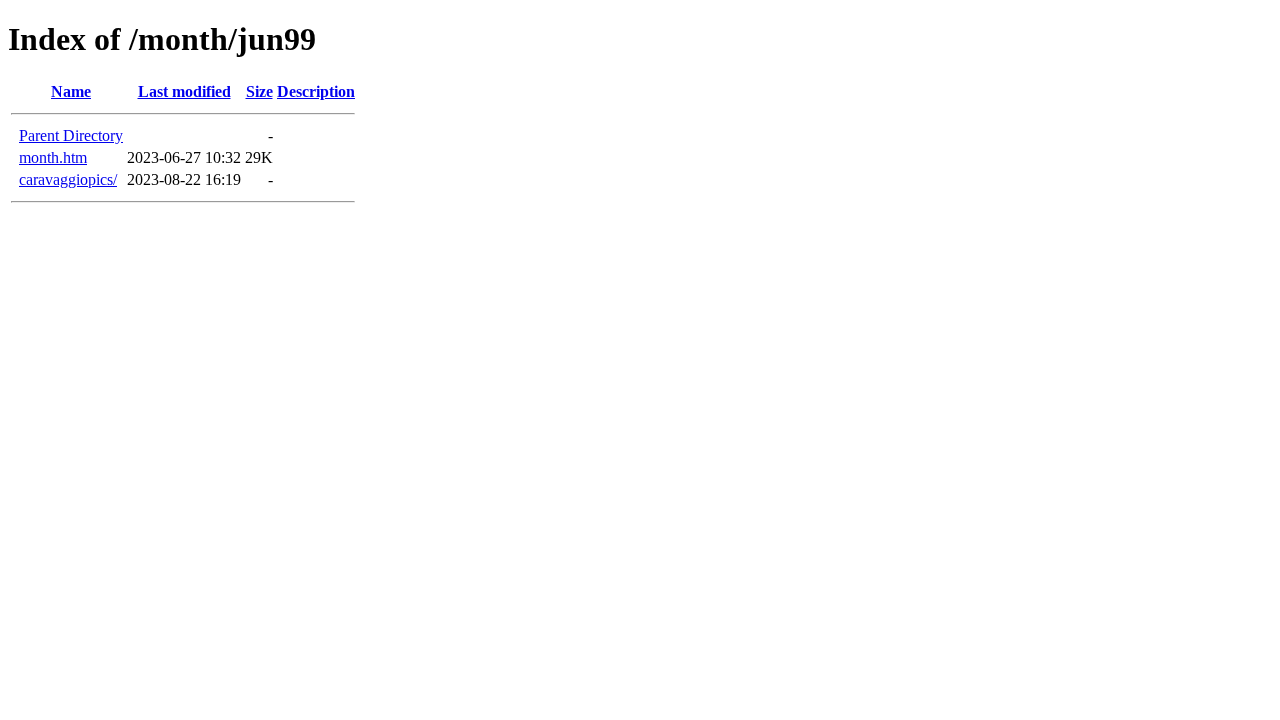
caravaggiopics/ (68, 179)
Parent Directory (71, 135)
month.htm (53, 157)
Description (316, 91)
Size (259, 91)
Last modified (184, 91)
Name (71, 91)
